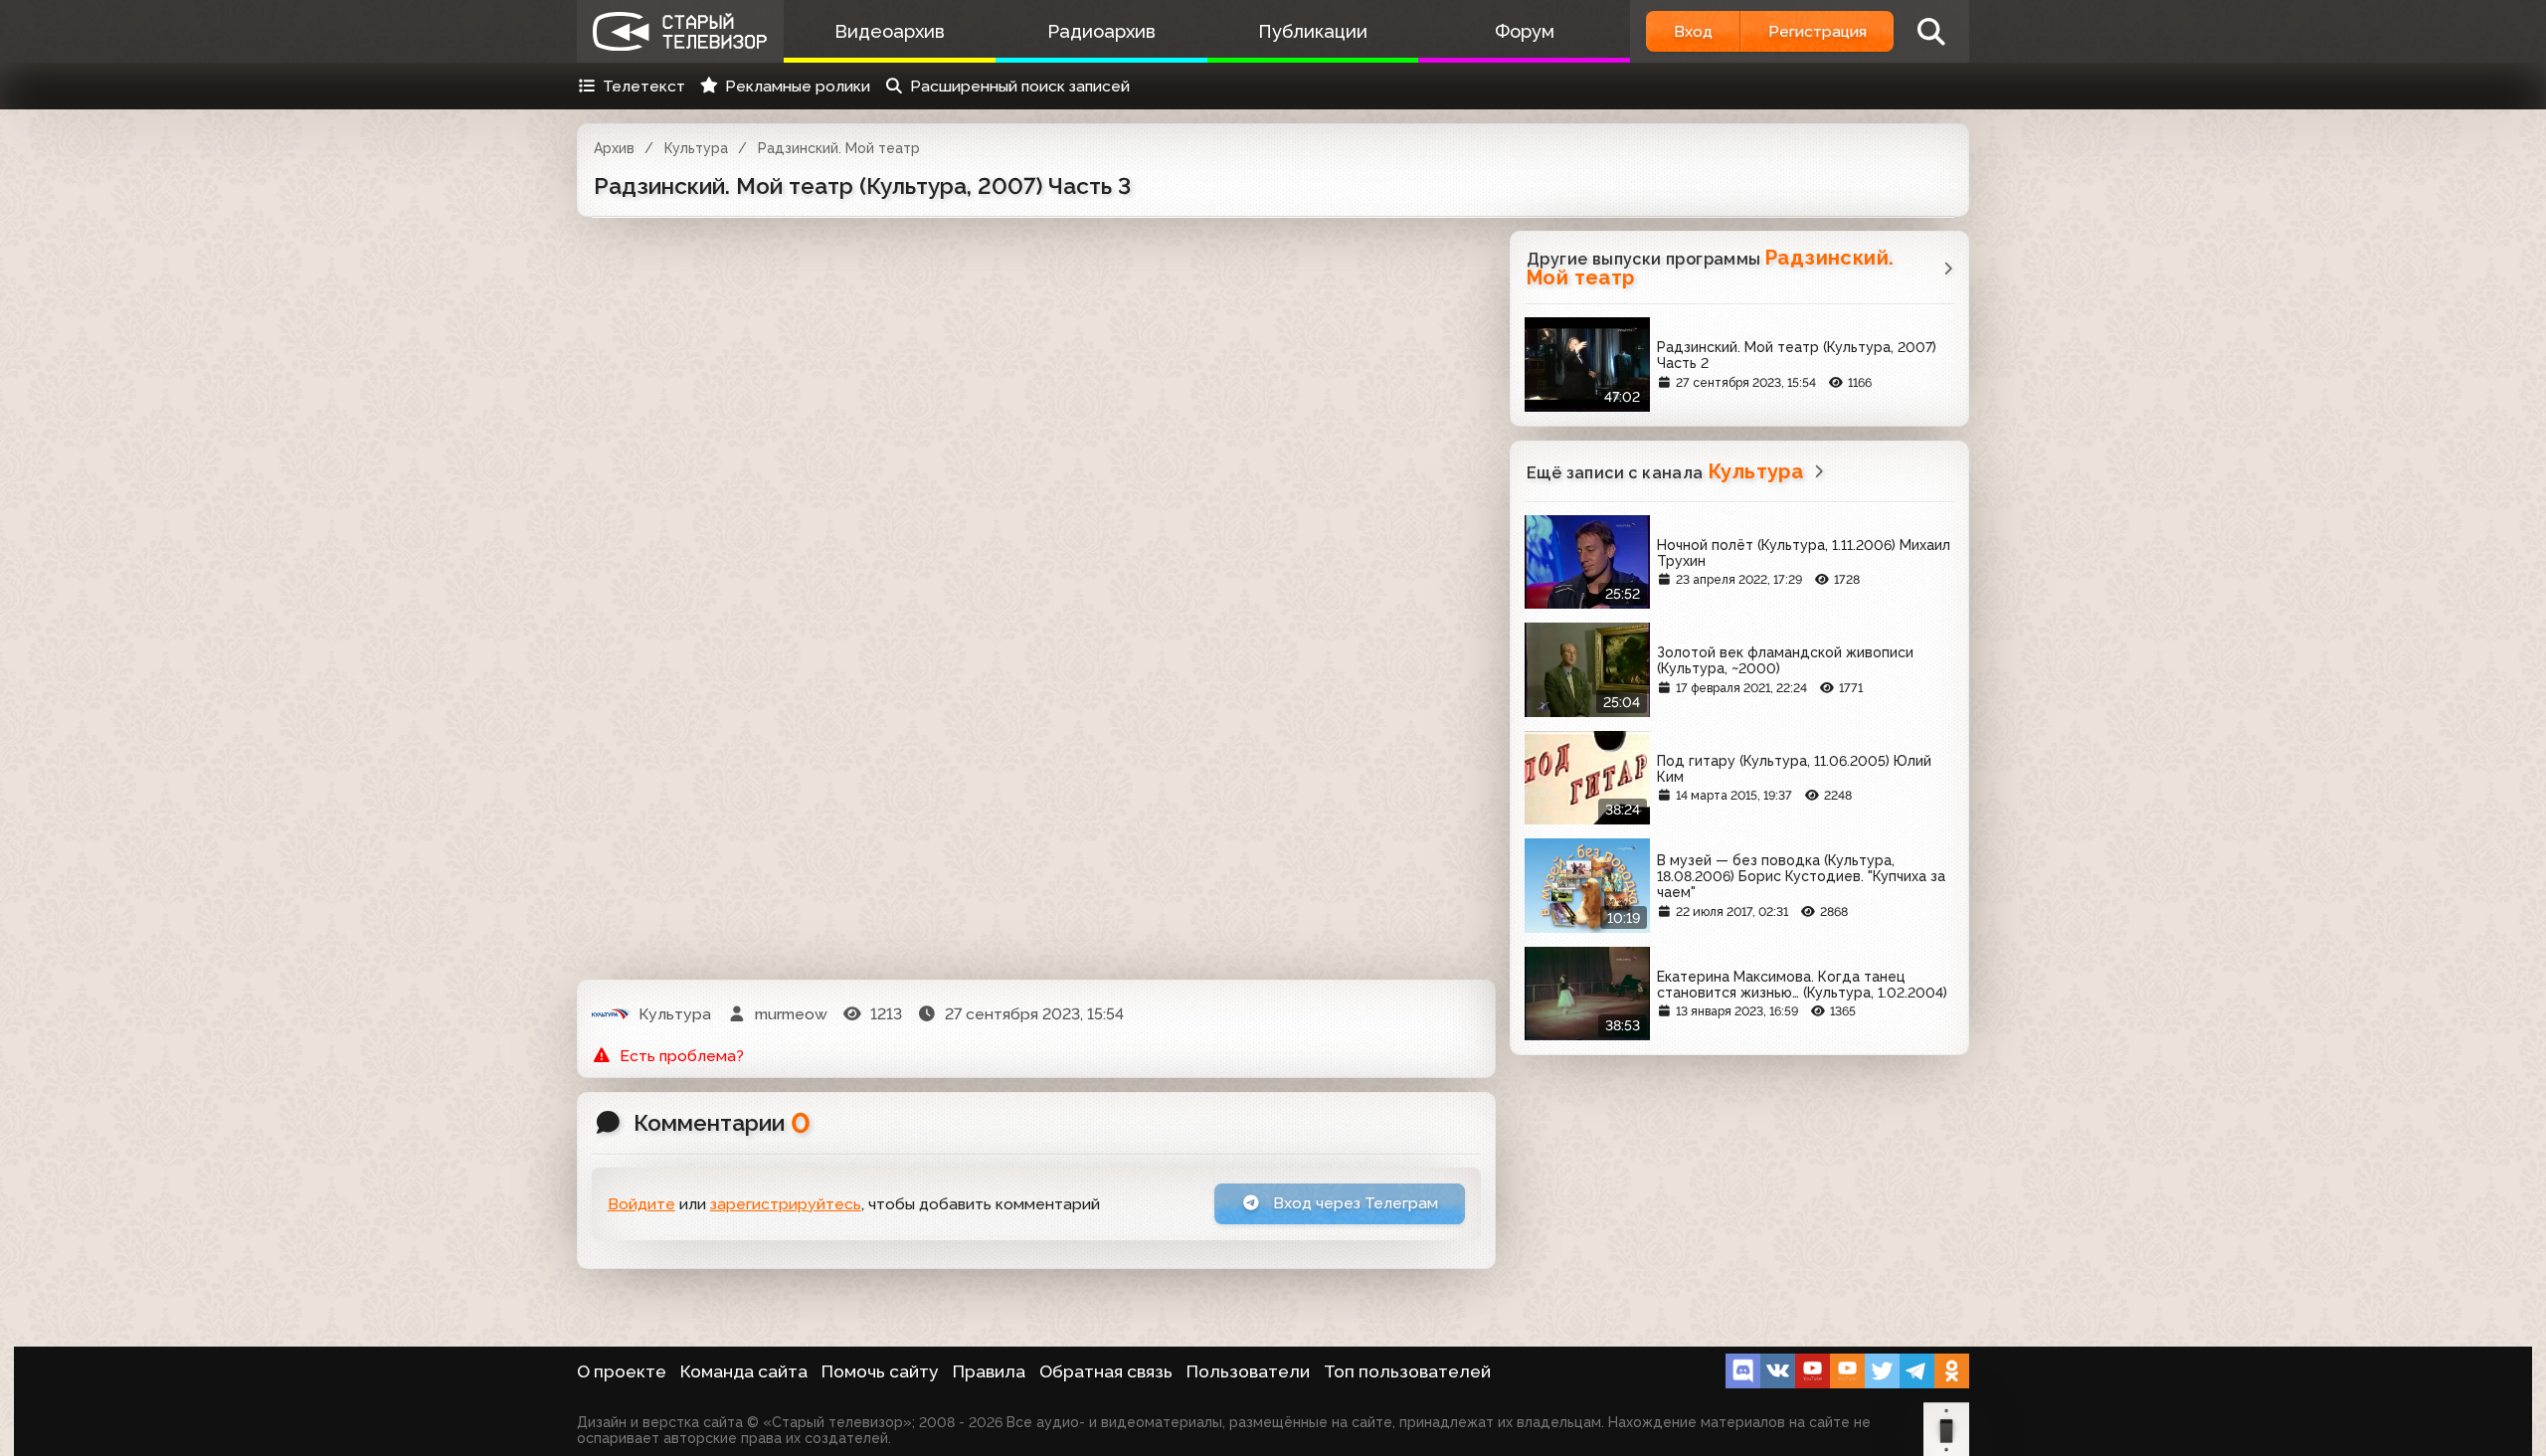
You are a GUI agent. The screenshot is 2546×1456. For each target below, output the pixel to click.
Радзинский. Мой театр (839, 148)
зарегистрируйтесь (786, 1204)
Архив (614, 148)
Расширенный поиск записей (1020, 86)
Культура (696, 148)
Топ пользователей (1407, 1371)
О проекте (622, 1371)
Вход (1693, 31)
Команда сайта (744, 1371)
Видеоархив (890, 31)
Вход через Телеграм (1354, 1203)
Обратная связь (1106, 1371)
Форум (1525, 31)
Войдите (641, 1204)
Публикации (1313, 31)
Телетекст (644, 86)
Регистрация (1818, 31)
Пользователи (1248, 1371)
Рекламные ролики (798, 86)
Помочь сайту (880, 1371)
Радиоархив (1101, 31)
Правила (989, 1371)
